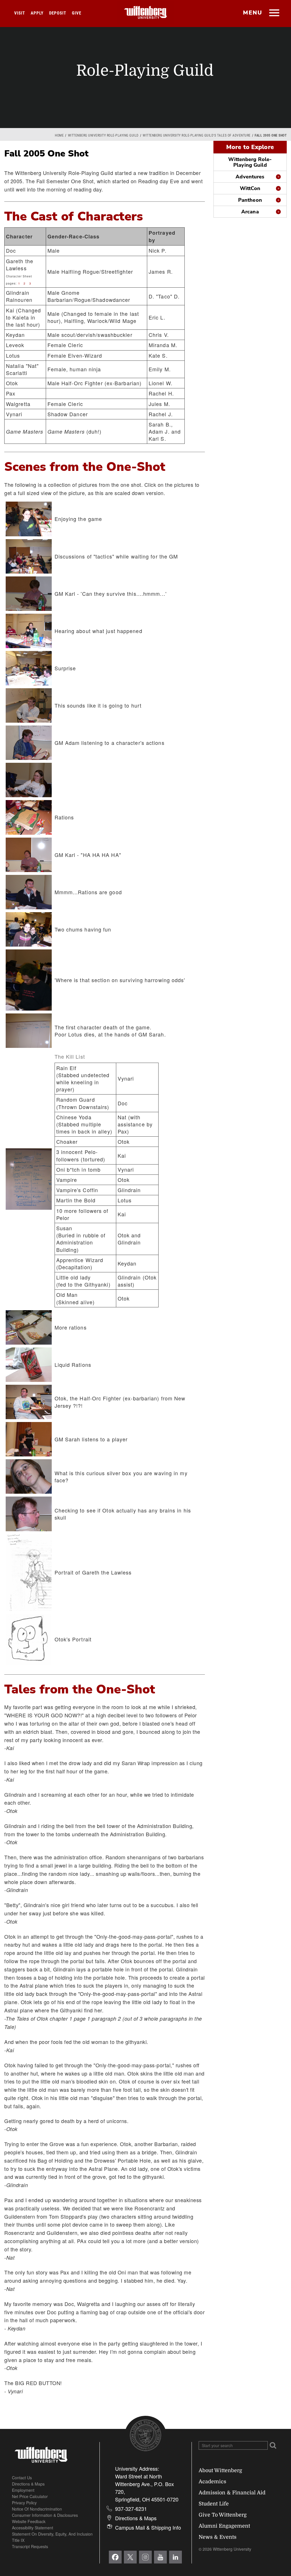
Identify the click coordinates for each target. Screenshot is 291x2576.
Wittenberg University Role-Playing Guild (103, 135)
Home (59, 135)
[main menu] (274, 13)
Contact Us (22, 2478)
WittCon (250, 188)
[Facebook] (115, 2557)
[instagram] (145, 2557)
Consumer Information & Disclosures (45, 2515)
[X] (130, 2557)
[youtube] (160, 2557)
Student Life (214, 2504)
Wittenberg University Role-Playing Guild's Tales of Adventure (197, 135)
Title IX (18, 2540)
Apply (37, 13)
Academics (212, 2482)
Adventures (250, 177)
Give (77, 13)
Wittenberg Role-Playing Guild (250, 162)
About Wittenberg (220, 2470)
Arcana (250, 212)
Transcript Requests (30, 2546)
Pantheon (250, 200)
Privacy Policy (24, 2503)
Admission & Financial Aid (232, 2493)
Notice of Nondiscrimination (37, 2509)
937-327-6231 (131, 2509)
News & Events (218, 2537)
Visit (20, 13)
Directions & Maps (28, 2484)
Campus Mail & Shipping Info (148, 2527)
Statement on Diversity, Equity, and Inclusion (52, 2534)
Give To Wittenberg (223, 2515)
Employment (23, 2490)
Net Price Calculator (30, 2496)
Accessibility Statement (33, 2528)
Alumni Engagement (224, 2526)
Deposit (58, 13)
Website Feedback (29, 2521)
